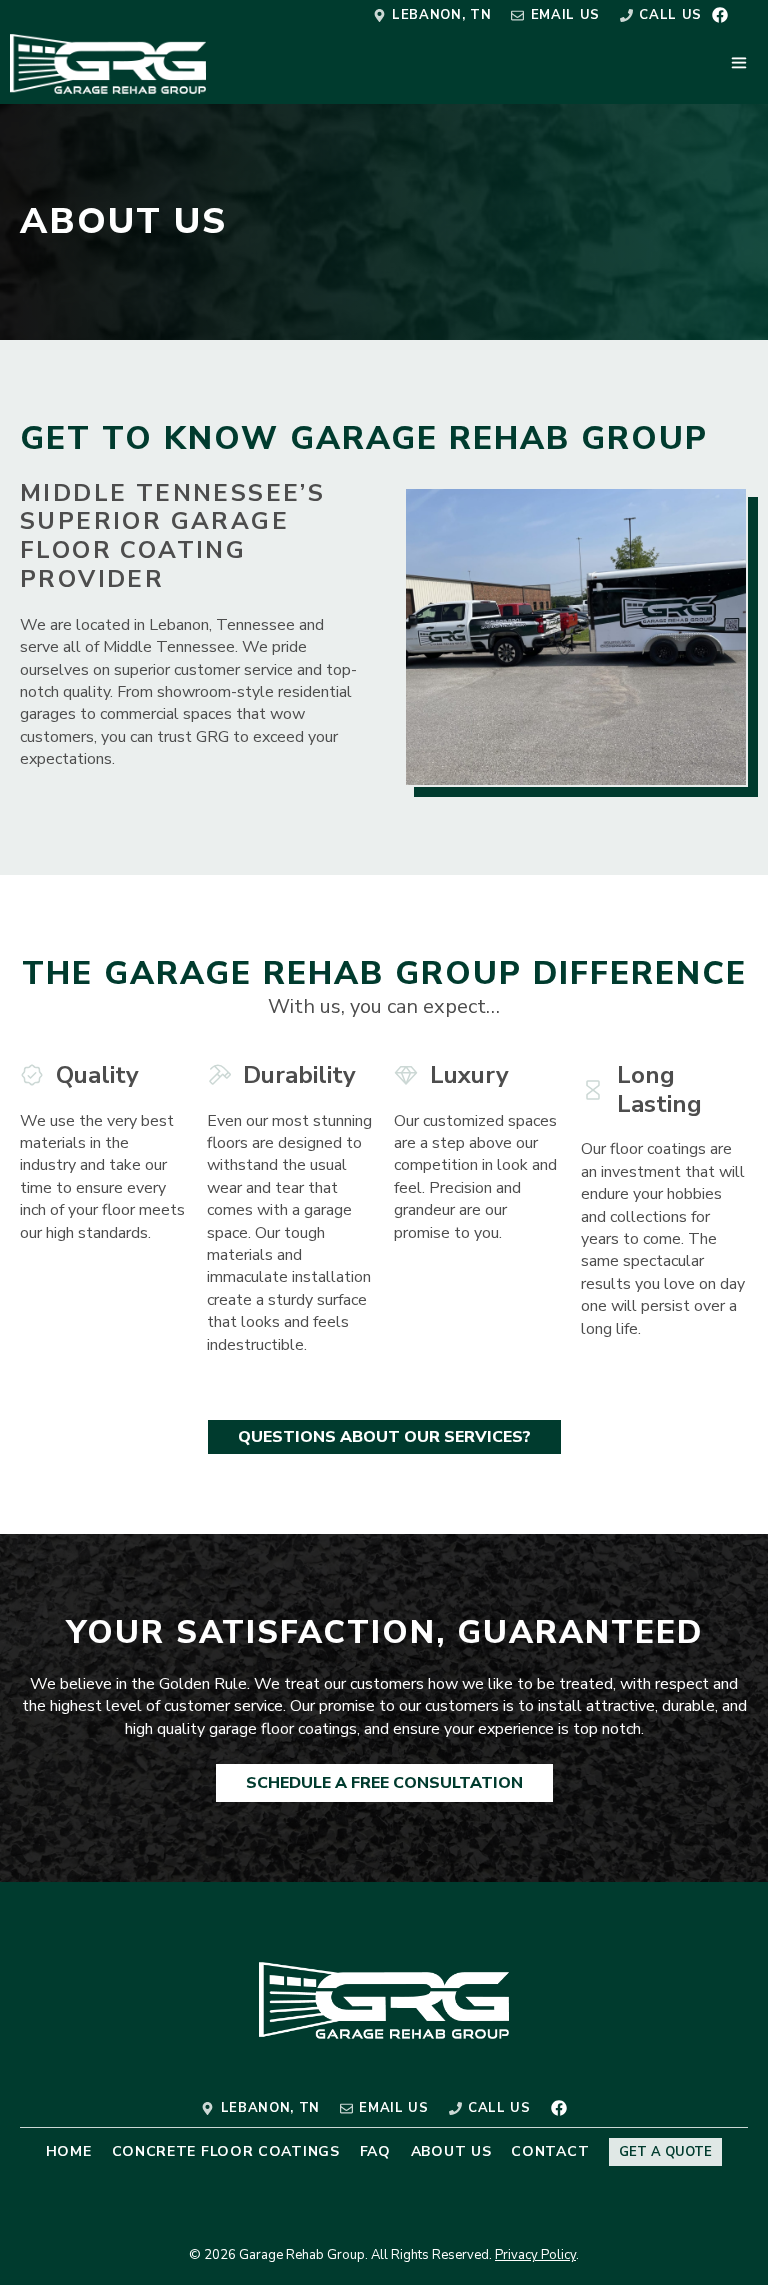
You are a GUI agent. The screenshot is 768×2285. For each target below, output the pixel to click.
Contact (550, 2151)
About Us (451, 2151)
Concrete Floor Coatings (226, 2151)
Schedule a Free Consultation (384, 1783)
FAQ (375, 2151)
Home (69, 2151)
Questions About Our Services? (384, 1437)
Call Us (670, 15)
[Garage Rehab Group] (108, 64)
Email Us (565, 15)
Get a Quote (665, 2152)
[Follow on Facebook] (720, 15)
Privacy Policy (535, 2255)
